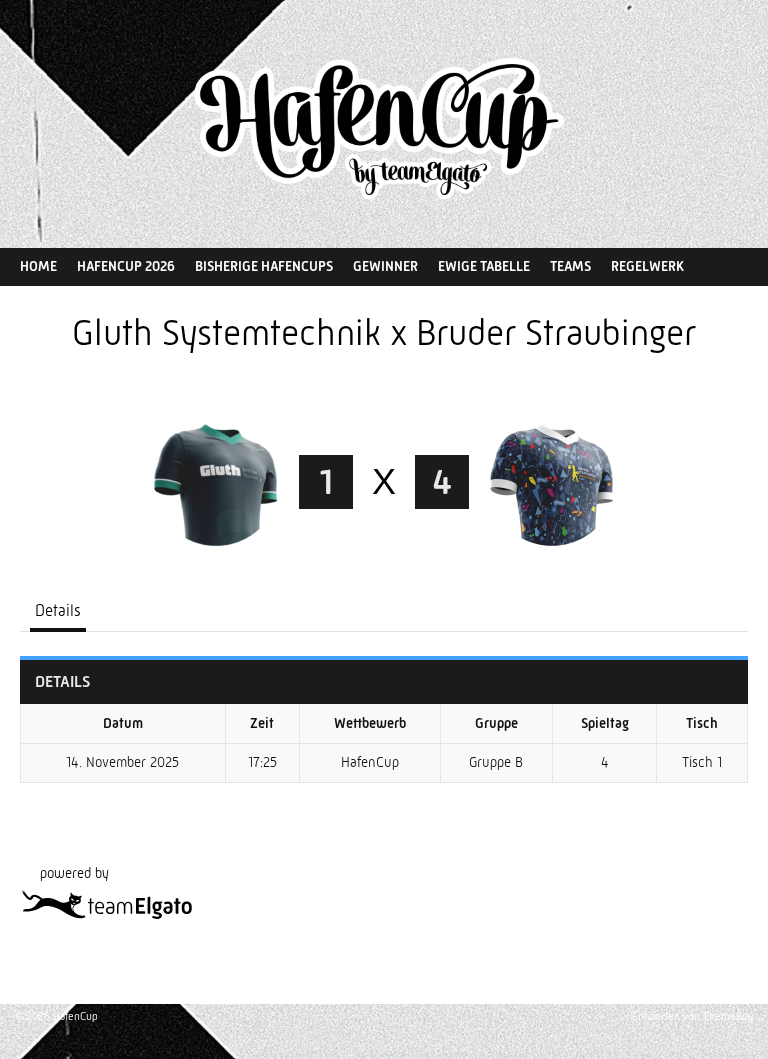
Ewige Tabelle (484, 266)
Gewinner (385, 266)
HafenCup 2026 (126, 266)
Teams (570, 266)
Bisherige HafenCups (264, 266)
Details (58, 610)
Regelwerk (647, 266)
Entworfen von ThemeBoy (692, 1016)
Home (38, 266)
